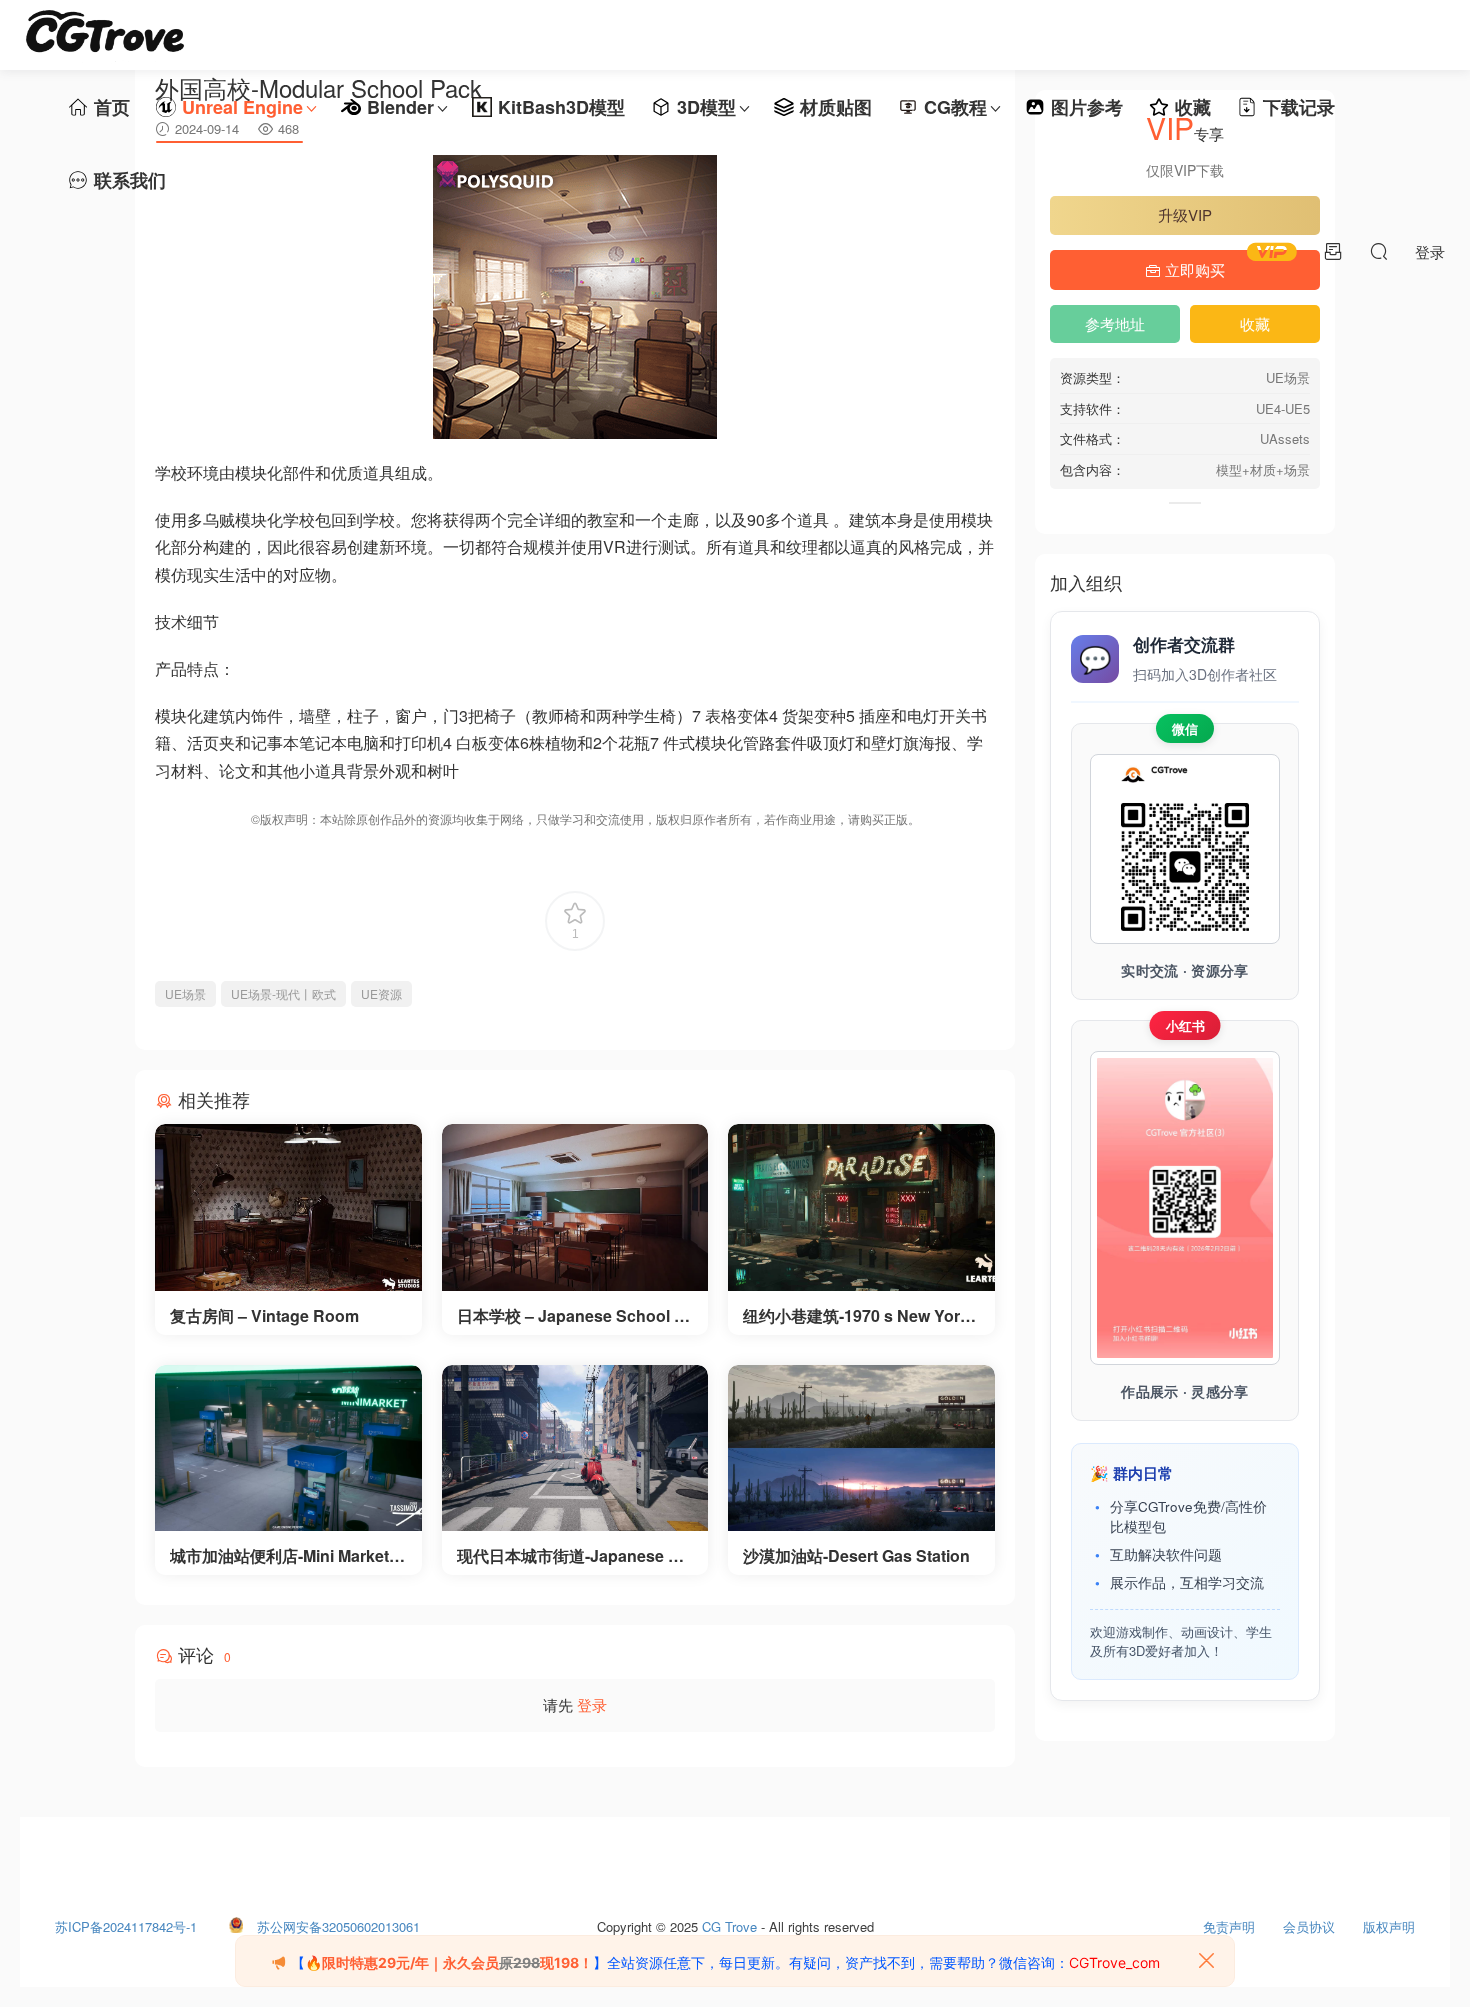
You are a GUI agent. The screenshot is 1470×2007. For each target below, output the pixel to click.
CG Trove (729, 1922)
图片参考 (1087, 107)
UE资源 (381, 993)
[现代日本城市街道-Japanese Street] (575, 1448)
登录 (592, 1704)
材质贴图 (836, 107)
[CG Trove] (105, 35)
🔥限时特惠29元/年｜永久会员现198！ (449, 1962)
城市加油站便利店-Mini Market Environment (287, 1556)
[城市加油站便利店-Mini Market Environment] (288, 1448)
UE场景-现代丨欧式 (283, 993)
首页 (112, 107)
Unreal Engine (242, 107)
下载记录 (1299, 107)
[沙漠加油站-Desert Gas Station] (861, 1448)
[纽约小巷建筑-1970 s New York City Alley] (861, 1207)
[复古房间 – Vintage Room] (288, 1207)
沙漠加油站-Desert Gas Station (856, 1556)
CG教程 (955, 107)
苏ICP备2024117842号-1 (126, 1922)
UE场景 (185, 993)
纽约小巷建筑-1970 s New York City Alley (856, 1316)
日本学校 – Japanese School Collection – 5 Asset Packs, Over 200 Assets (574, 1316)
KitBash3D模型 (561, 107)
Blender (400, 107)
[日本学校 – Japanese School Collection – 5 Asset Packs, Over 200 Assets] (575, 1207)
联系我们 (130, 180)
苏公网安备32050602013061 (338, 1922)
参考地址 (1115, 323)
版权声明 (1389, 1922)
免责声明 (1229, 1922)
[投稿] (1333, 251)
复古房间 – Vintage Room (264, 1316)
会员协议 (1309, 1922)
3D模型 (706, 107)
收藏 (1193, 107)
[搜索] (1379, 251)
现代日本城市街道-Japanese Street (573, 1556)
